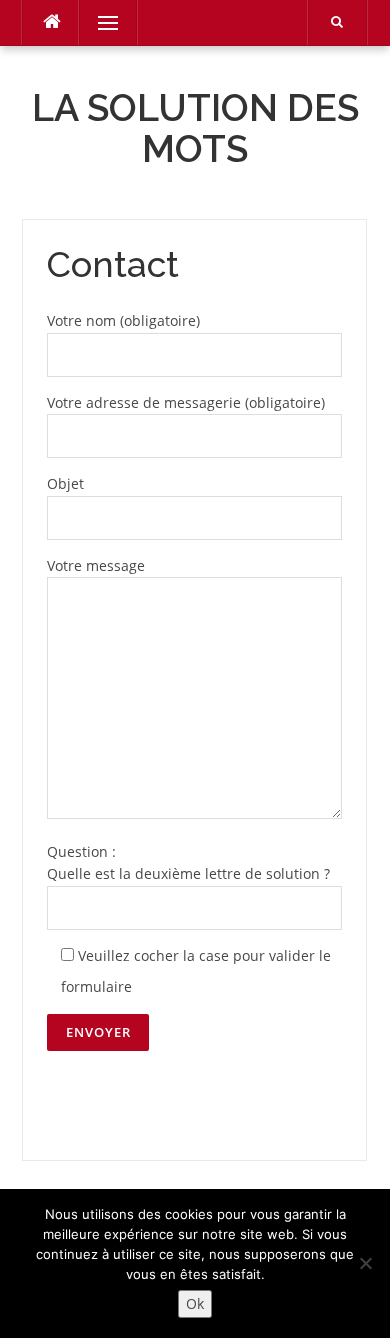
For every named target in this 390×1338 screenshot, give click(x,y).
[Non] (365, 1263)
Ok (195, 1303)
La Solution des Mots (195, 128)
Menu (99, 22)
